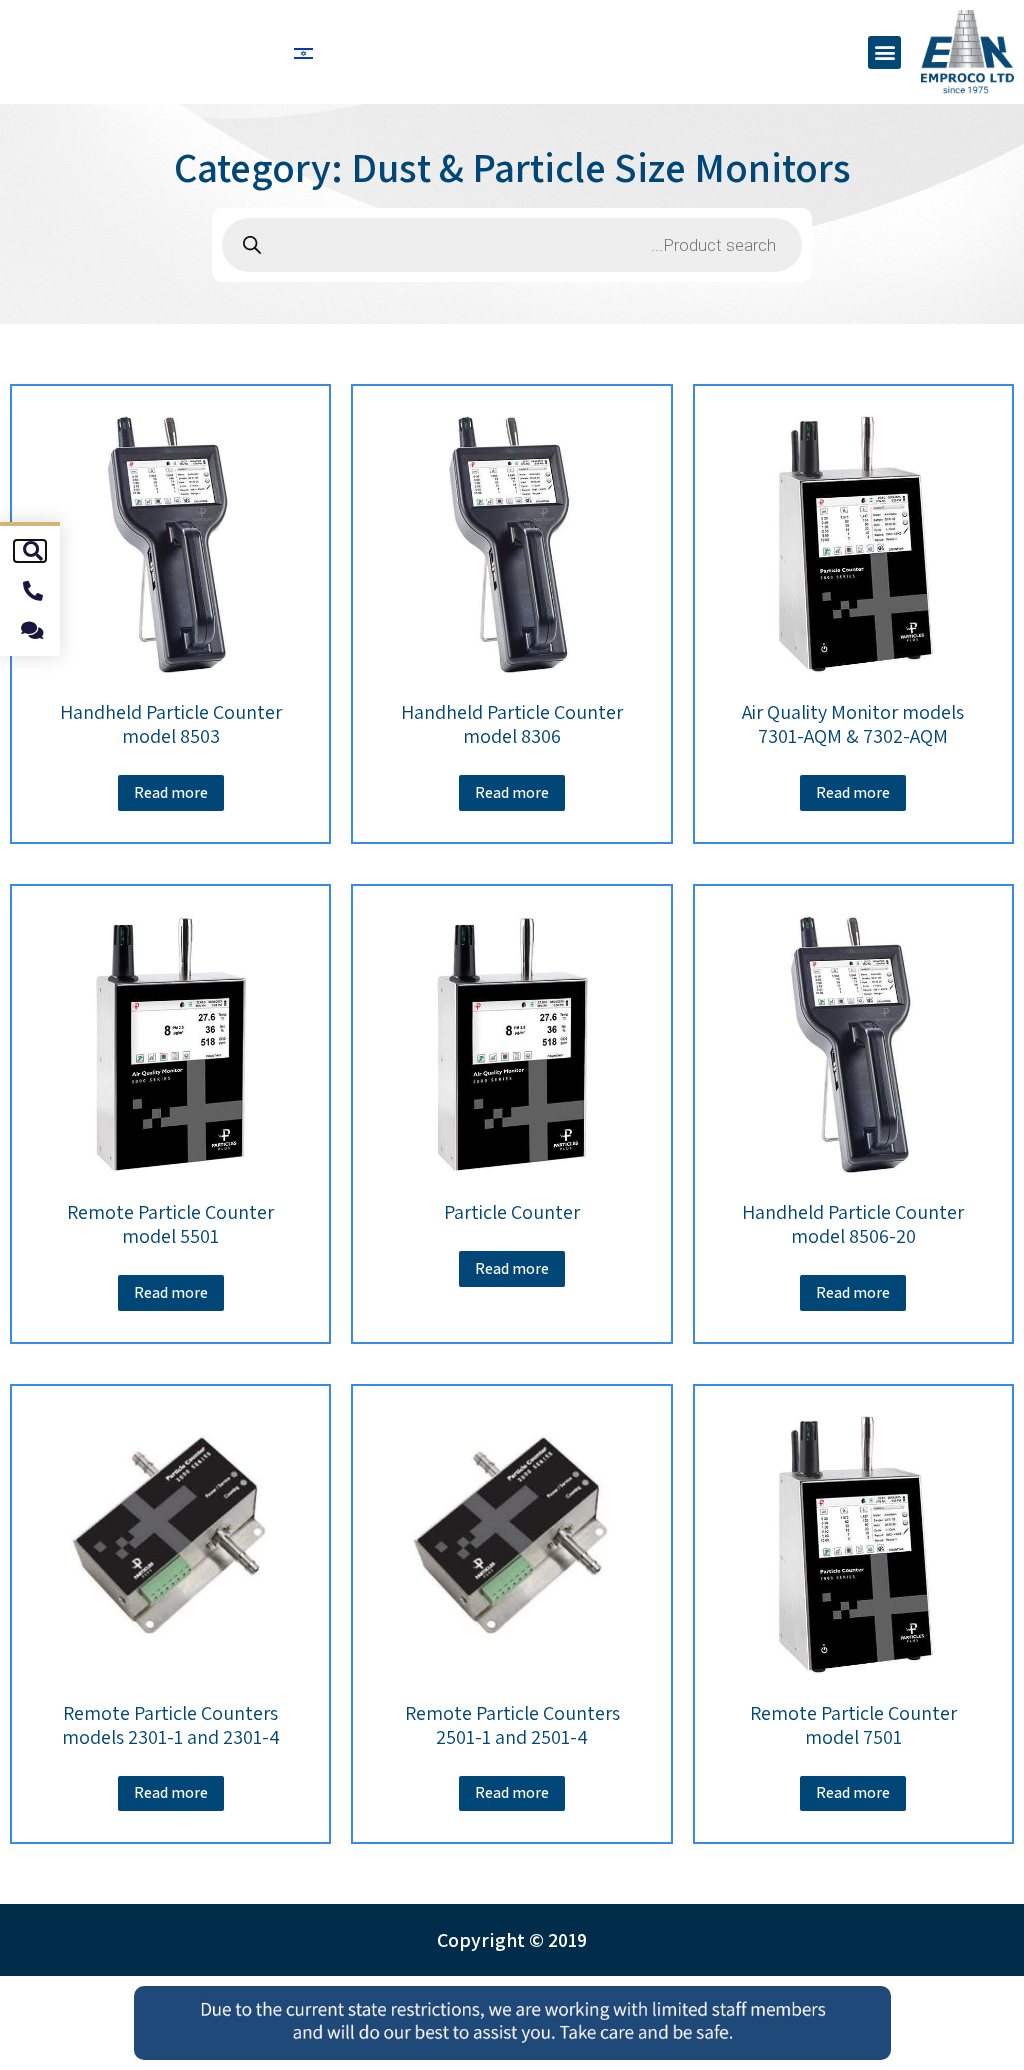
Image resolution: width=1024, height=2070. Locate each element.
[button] (884, 52)
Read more (853, 792)
